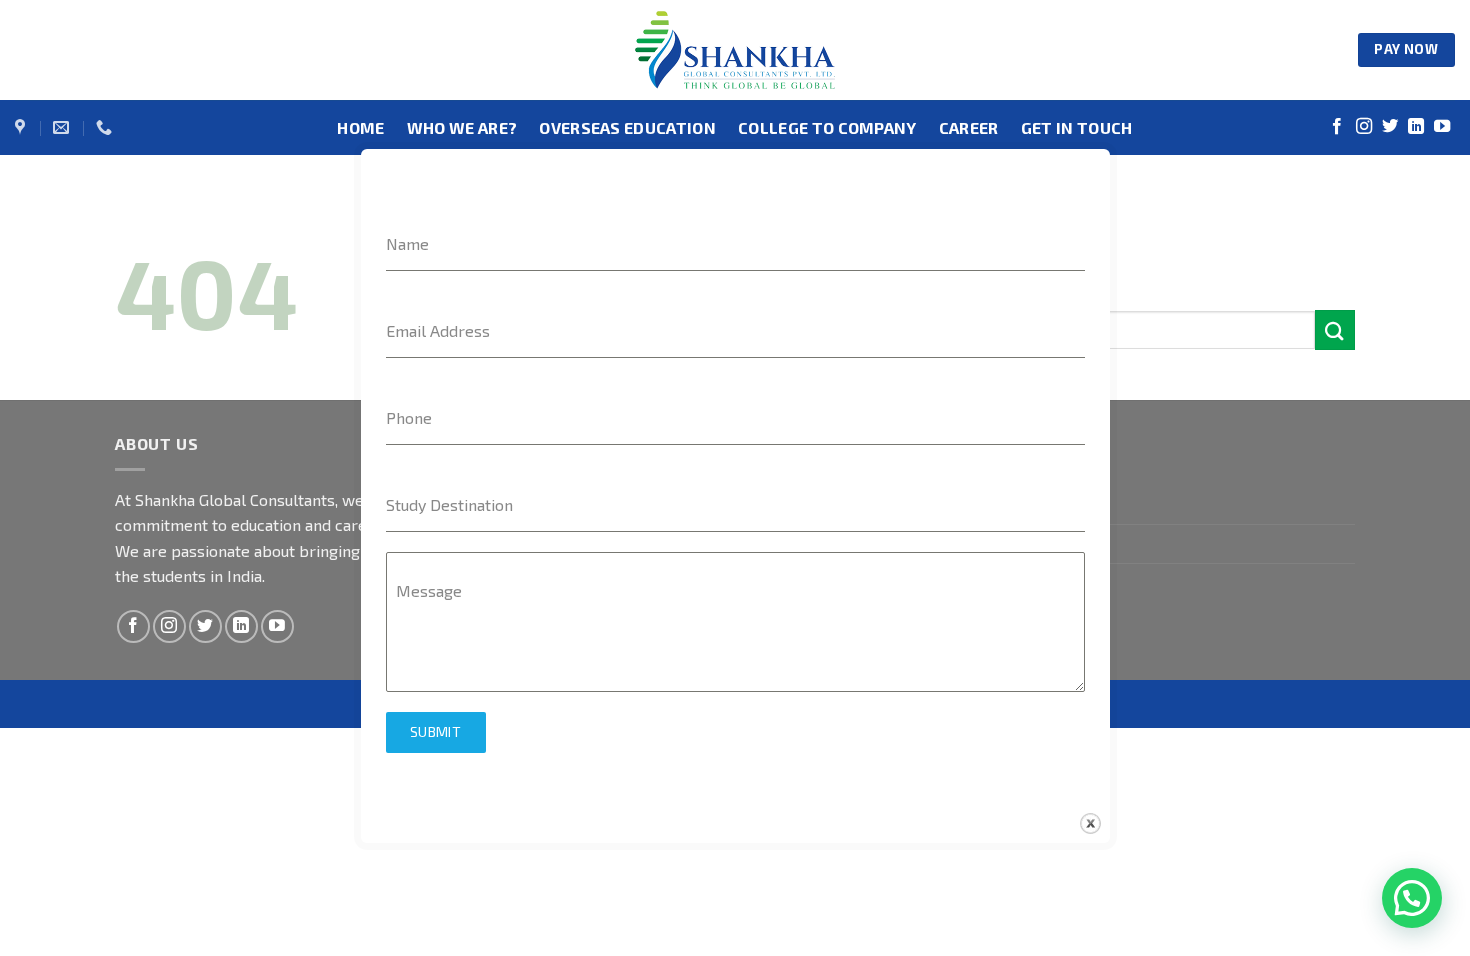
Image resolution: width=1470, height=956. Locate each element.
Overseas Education (627, 127)
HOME (360, 127)
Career (969, 127)
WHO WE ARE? (462, 127)
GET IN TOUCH (1077, 127)
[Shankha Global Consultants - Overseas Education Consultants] (735, 50)
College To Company (827, 127)
